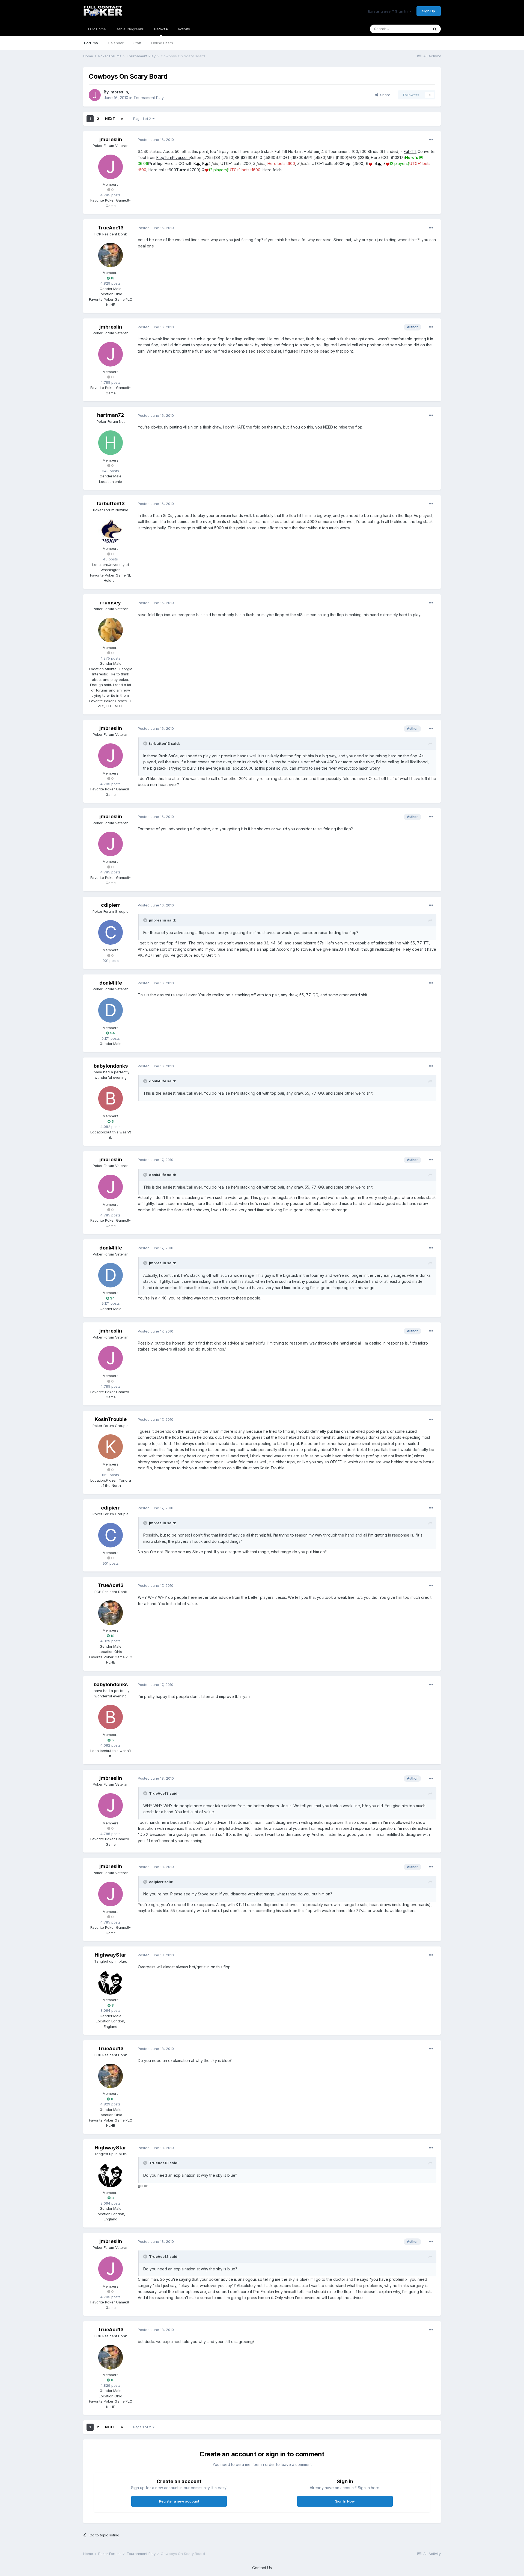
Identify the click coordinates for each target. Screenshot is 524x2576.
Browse (161, 29)
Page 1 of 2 (143, 119)
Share (384, 95)
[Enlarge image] (198, 163)
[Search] (435, 29)
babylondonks (111, 1066)
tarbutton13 (111, 503)
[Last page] (122, 119)
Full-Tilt (410, 151)
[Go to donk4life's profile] (111, 1010)
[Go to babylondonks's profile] (111, 1098)
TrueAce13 (111, 228)
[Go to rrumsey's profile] (111, 630)
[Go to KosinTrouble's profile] (111, 1447)
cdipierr (111, 905)
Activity (184, 29)
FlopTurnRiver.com (173, 157)
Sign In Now (345, 2501)
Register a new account (179, 2501)
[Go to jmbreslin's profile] (95, 95)
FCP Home (97, 29)
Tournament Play (149, 98)
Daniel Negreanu (130, 29)
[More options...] (431, 140)
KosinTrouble (111, 1419)
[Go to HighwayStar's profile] (111, 1982)
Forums (91, 43)
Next (110, 119)
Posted (156, 140)
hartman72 (111, 415)
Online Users (162, 43)
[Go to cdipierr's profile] (111, 932)
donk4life (111, 983)
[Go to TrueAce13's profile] (111, 255)
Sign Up (429, 11)
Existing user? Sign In (389, 11)
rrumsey (111, 603)
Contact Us (262, 2568)
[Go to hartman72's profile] (111, 443)
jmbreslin (119, 92)
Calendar (116, 43)
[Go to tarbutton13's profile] (111, 531)
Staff (137, 43)
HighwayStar (111, 1955)
